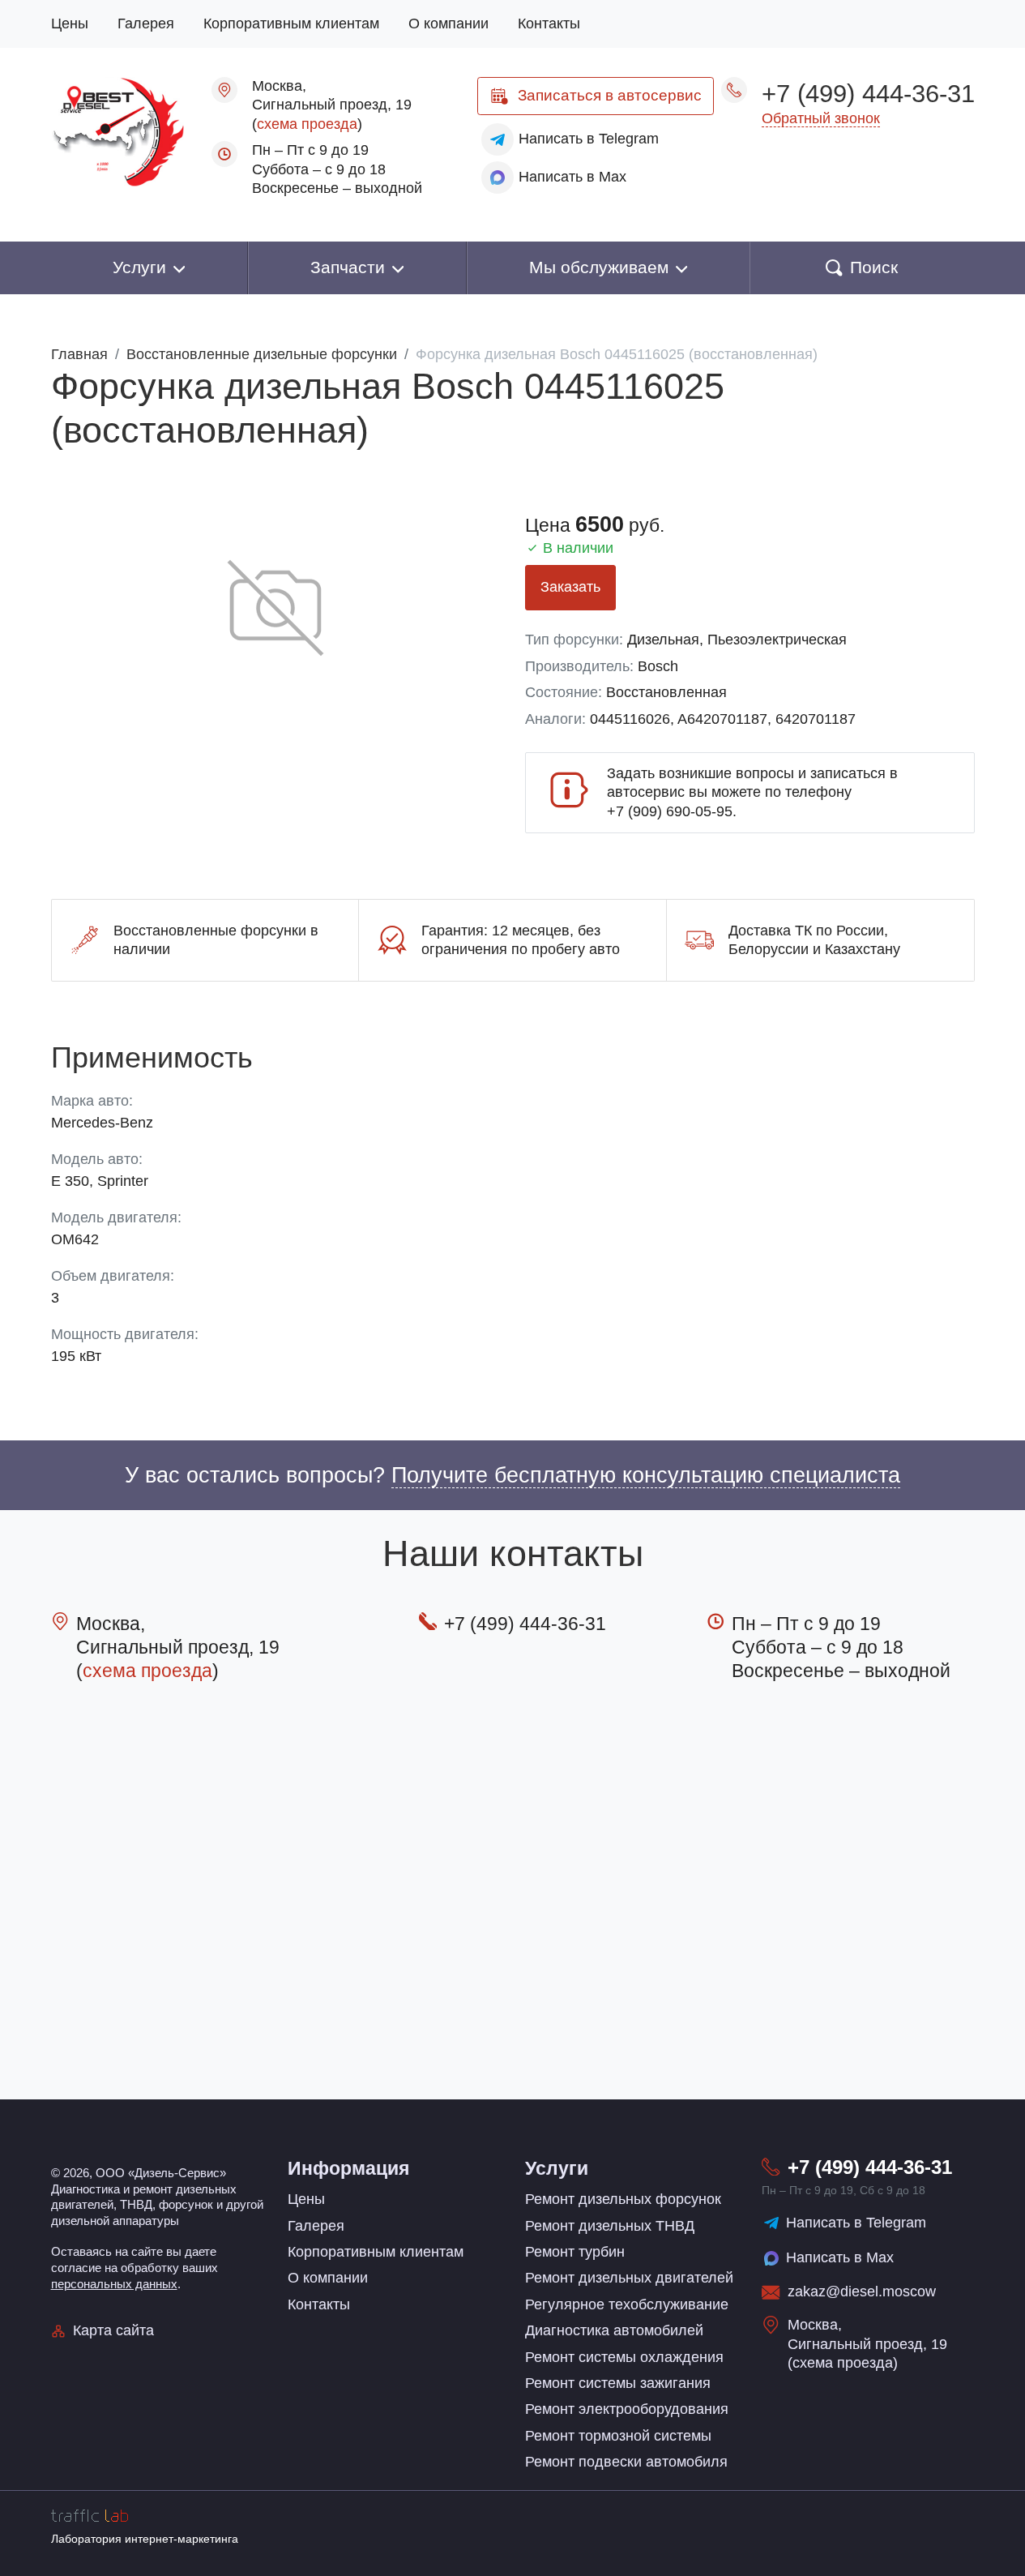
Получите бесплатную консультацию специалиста (646, 1475)
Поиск (874, 267)
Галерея (146, 24)
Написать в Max (840, 2257)
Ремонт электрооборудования (627, 2409)
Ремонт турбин (575, 2252)
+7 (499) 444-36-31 (868, 93)
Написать (589, 139)
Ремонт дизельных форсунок (623, 2199)
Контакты (549, 24)
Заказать (570, 587)
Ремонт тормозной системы (618, 2436)
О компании (448, 24)
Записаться (610, 95)
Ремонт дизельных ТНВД (610, 2226)
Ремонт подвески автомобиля (626, 2462)
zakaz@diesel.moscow (862, 2291)
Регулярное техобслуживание (627, 2304)
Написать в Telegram (856, 2223)
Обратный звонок (821, 118)
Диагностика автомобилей (614, 2330)
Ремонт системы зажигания (618, 2383)
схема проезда (307, 124)
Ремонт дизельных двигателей (629, 2278)
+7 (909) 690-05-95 (670, 811)
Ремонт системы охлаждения (624, 2357)
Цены (70, 24)
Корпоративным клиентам (291, 24)
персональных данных (114, 2284)
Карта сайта (113, 2330)
